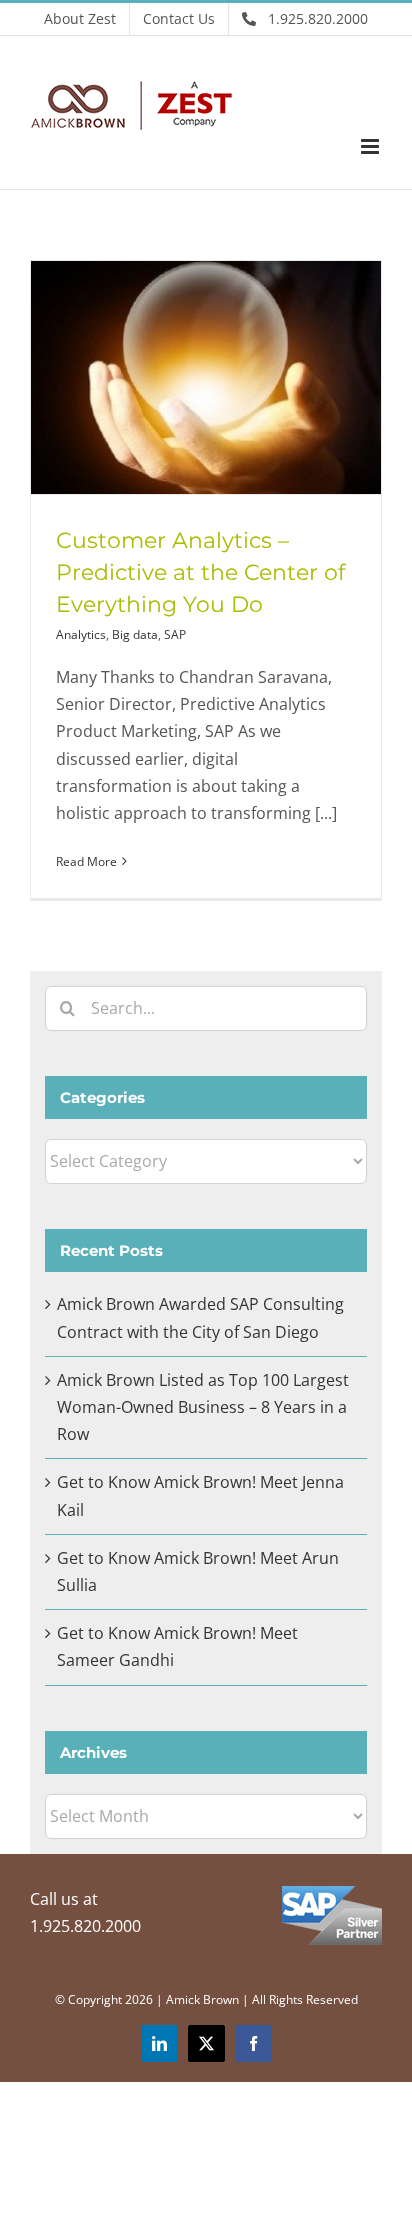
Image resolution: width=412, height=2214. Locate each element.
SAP (175, 634)
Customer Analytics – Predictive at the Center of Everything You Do (200, 572)
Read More (86, 861)
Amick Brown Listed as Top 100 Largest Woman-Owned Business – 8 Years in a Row (203, 1407)
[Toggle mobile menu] (371, 146)
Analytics (81, 634)
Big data (135, 634)
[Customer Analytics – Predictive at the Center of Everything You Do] (206, 377)
